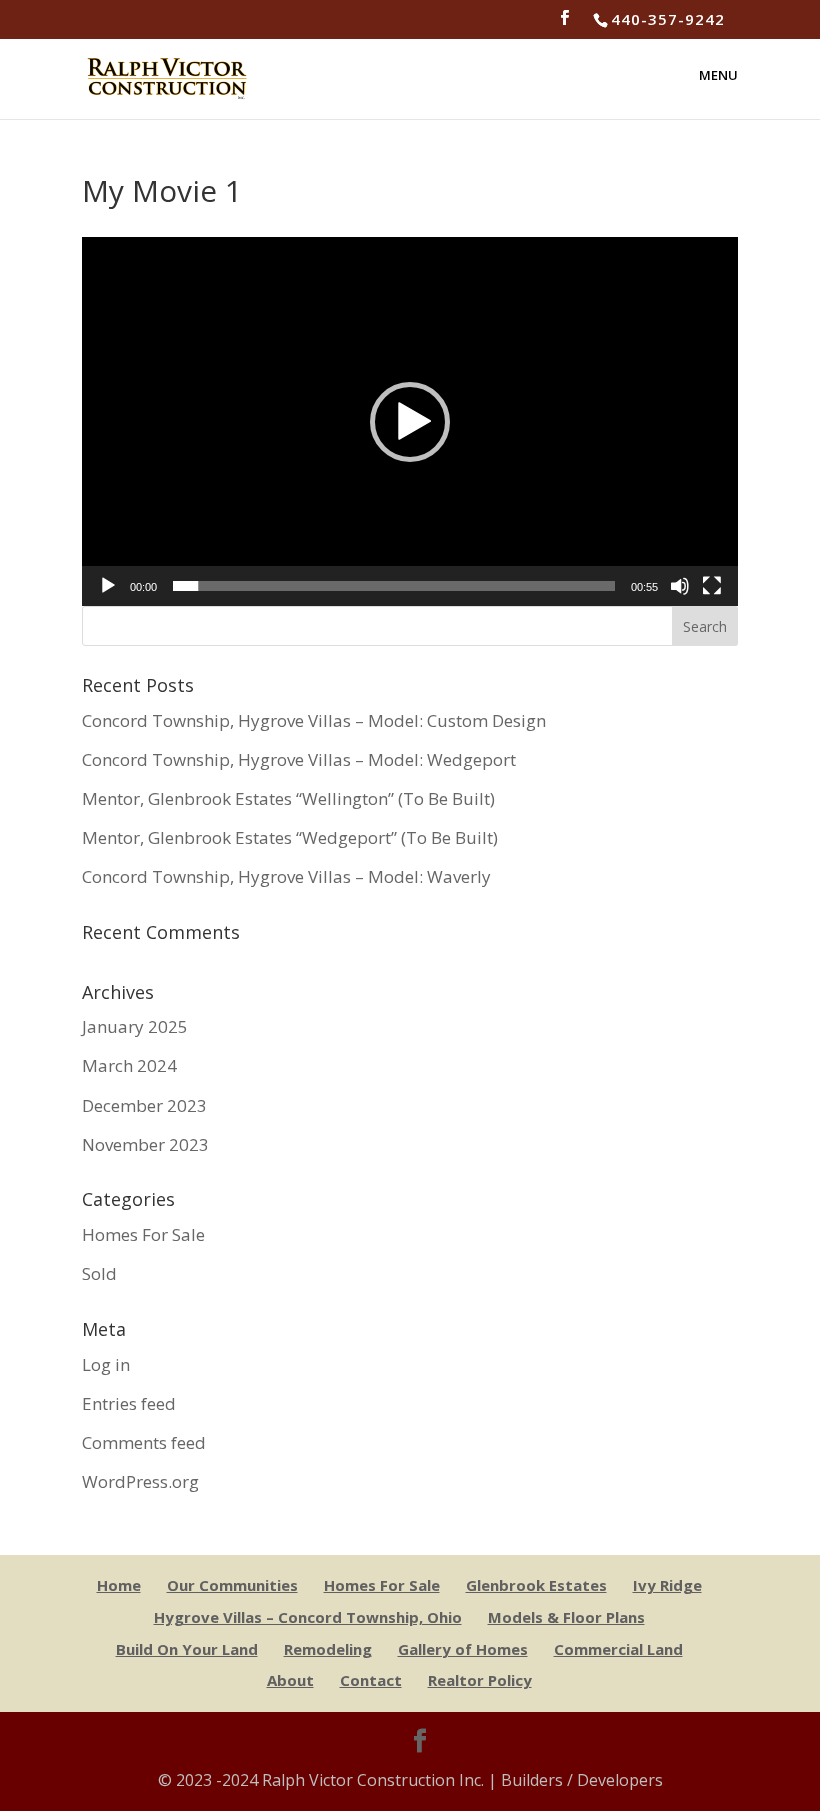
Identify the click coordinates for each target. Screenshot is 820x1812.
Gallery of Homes (463, 1649)
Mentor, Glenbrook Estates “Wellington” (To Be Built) (288, 798)
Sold (99, 1273)
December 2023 (144, 1105)
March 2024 (129, 1065)
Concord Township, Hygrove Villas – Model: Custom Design (314, 720)
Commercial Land (618, 1649)
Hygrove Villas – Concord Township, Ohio (308, 1617)
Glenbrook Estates (536, 1585)
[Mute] (680, 586)
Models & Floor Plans (566, 1617)
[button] (410, 422)
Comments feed (144, 1442)
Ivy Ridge (667, 1585)
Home (119, 1585)
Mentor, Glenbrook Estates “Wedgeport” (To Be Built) (290, 837)
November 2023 (145, 1144)
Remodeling (328, 1649)
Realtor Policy (480, 1680)
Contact (371, 1680)
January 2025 (135, 1026)
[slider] (394, 586)
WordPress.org (140, 1481)
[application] (410, 421)
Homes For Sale (143, 1234)
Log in (106, 1364)
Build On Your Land (187, 1649)
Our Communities (232, 1585)
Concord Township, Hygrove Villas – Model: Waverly (286, 876)
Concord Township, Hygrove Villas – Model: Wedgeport (299, 759)
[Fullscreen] (712, 586)
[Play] (108, 586)
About (290, 1680)
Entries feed (129, 1403)
